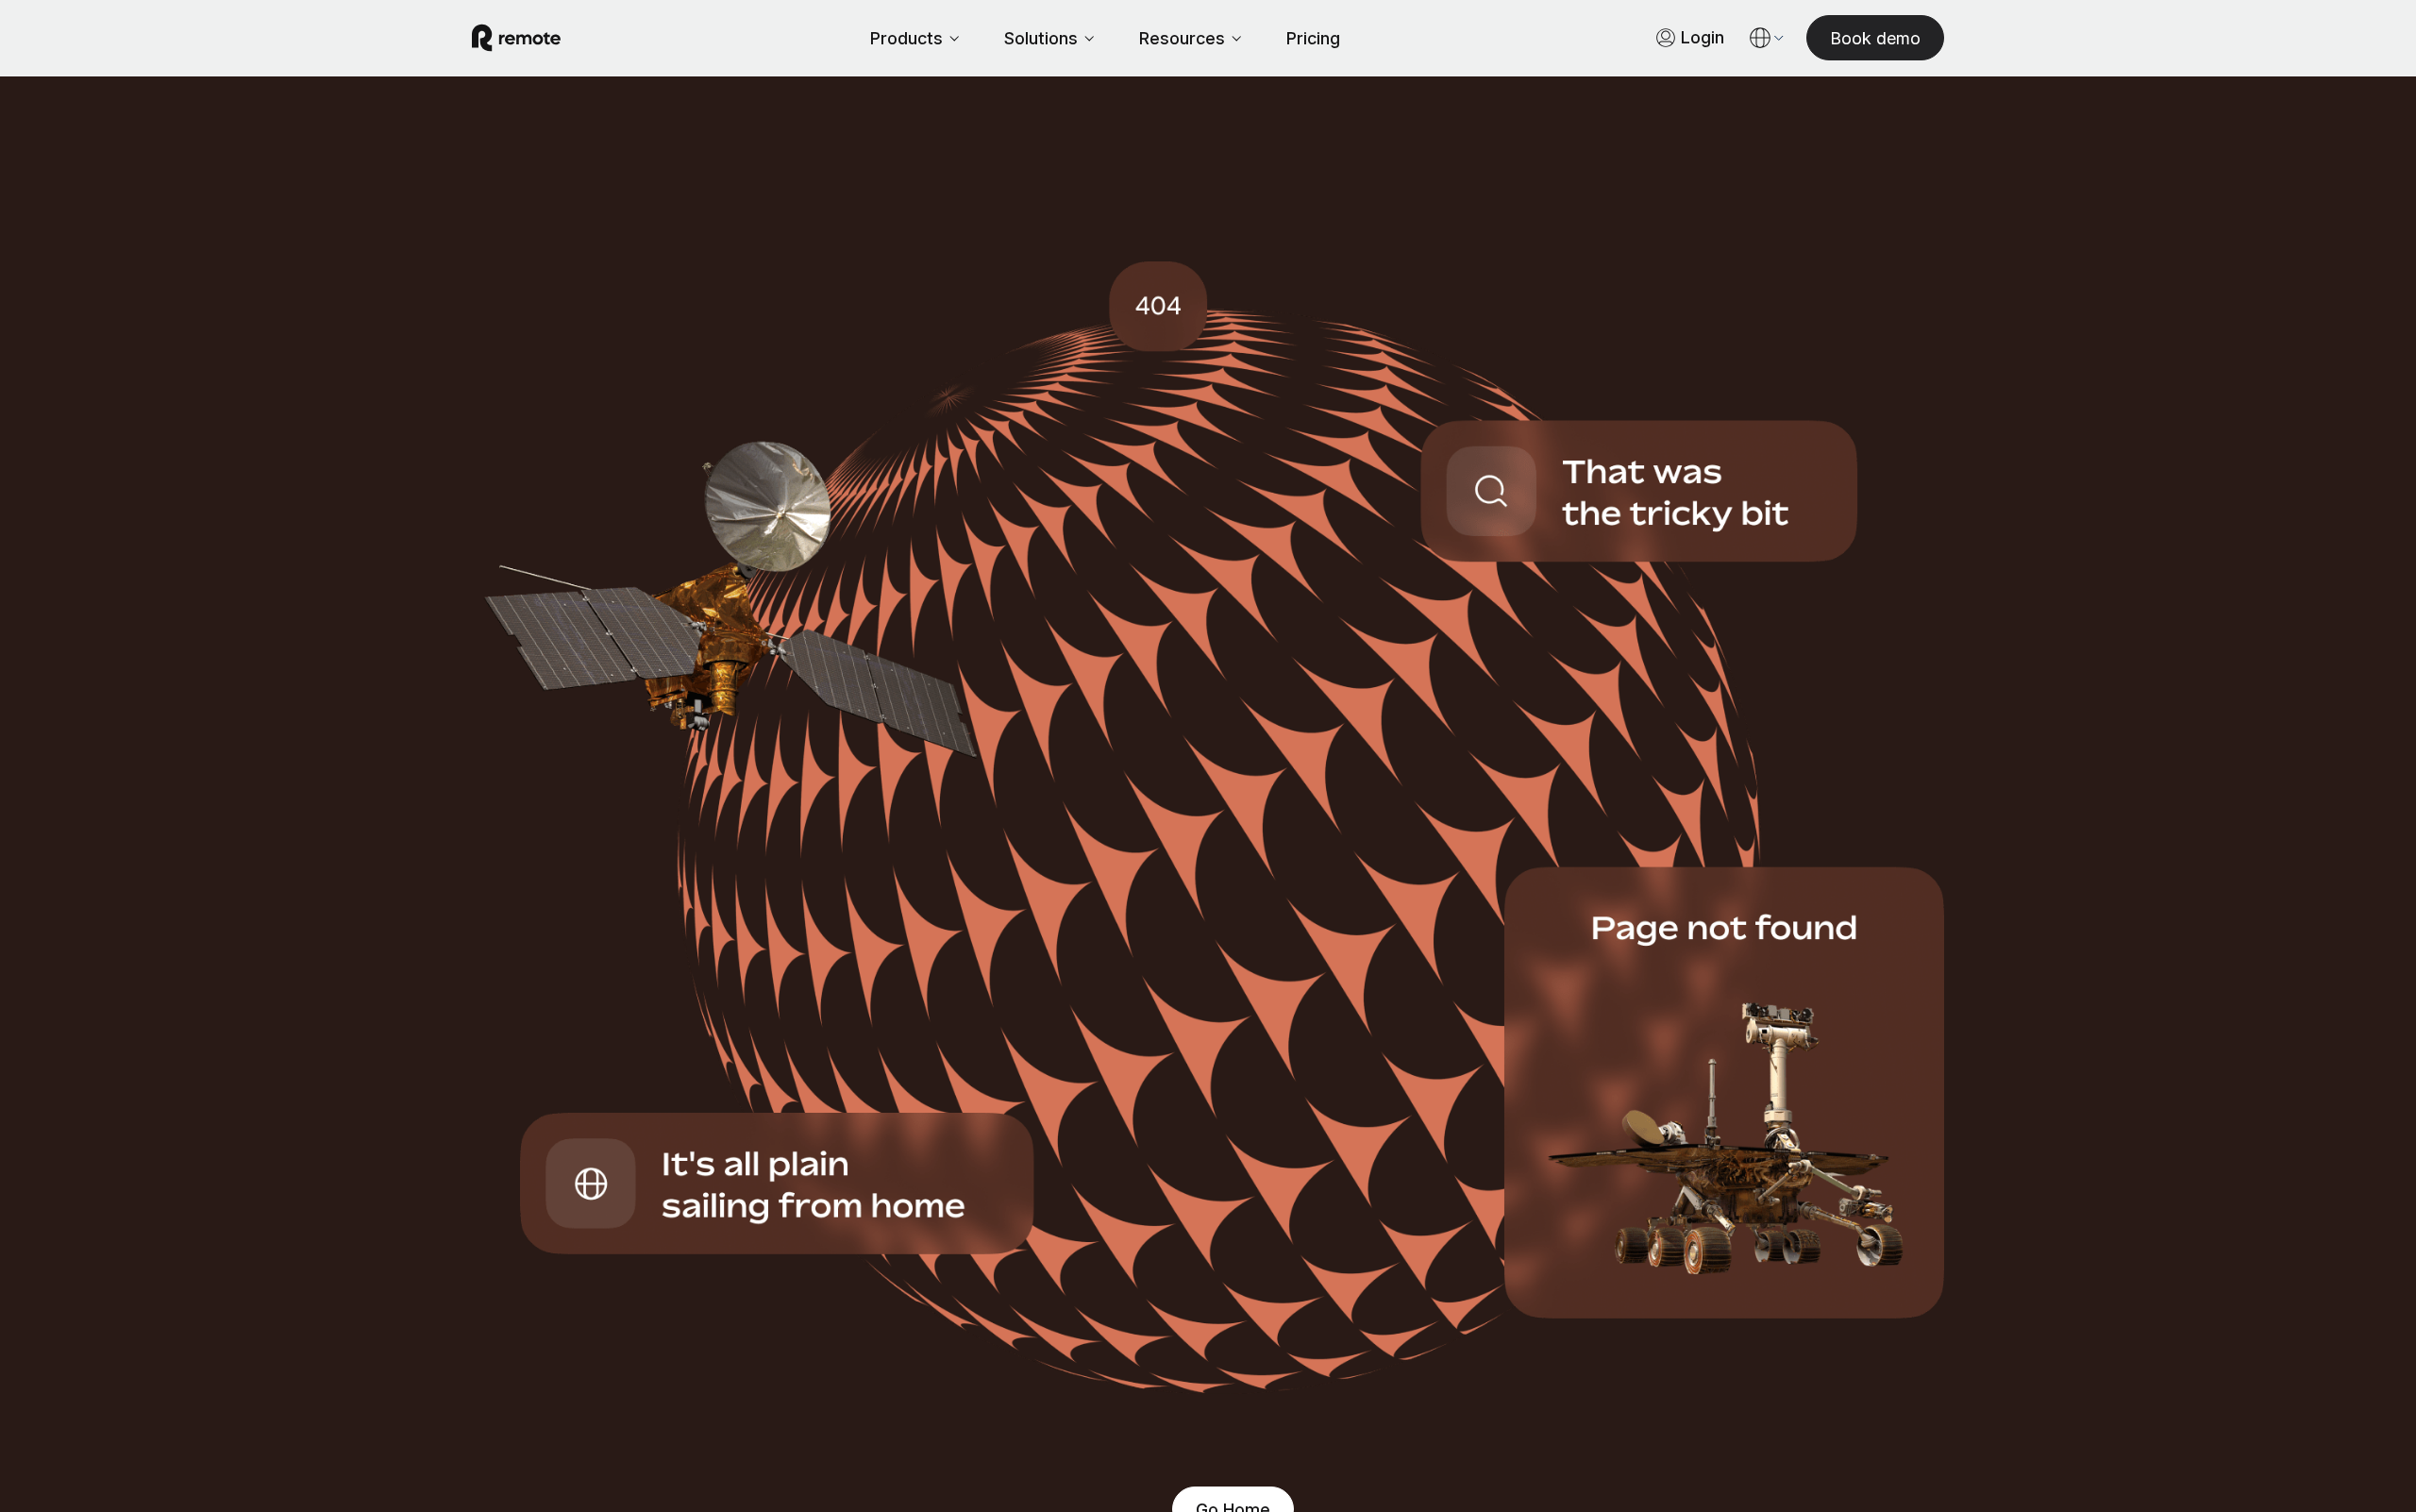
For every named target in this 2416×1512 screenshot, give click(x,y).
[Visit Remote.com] (516, 38)
